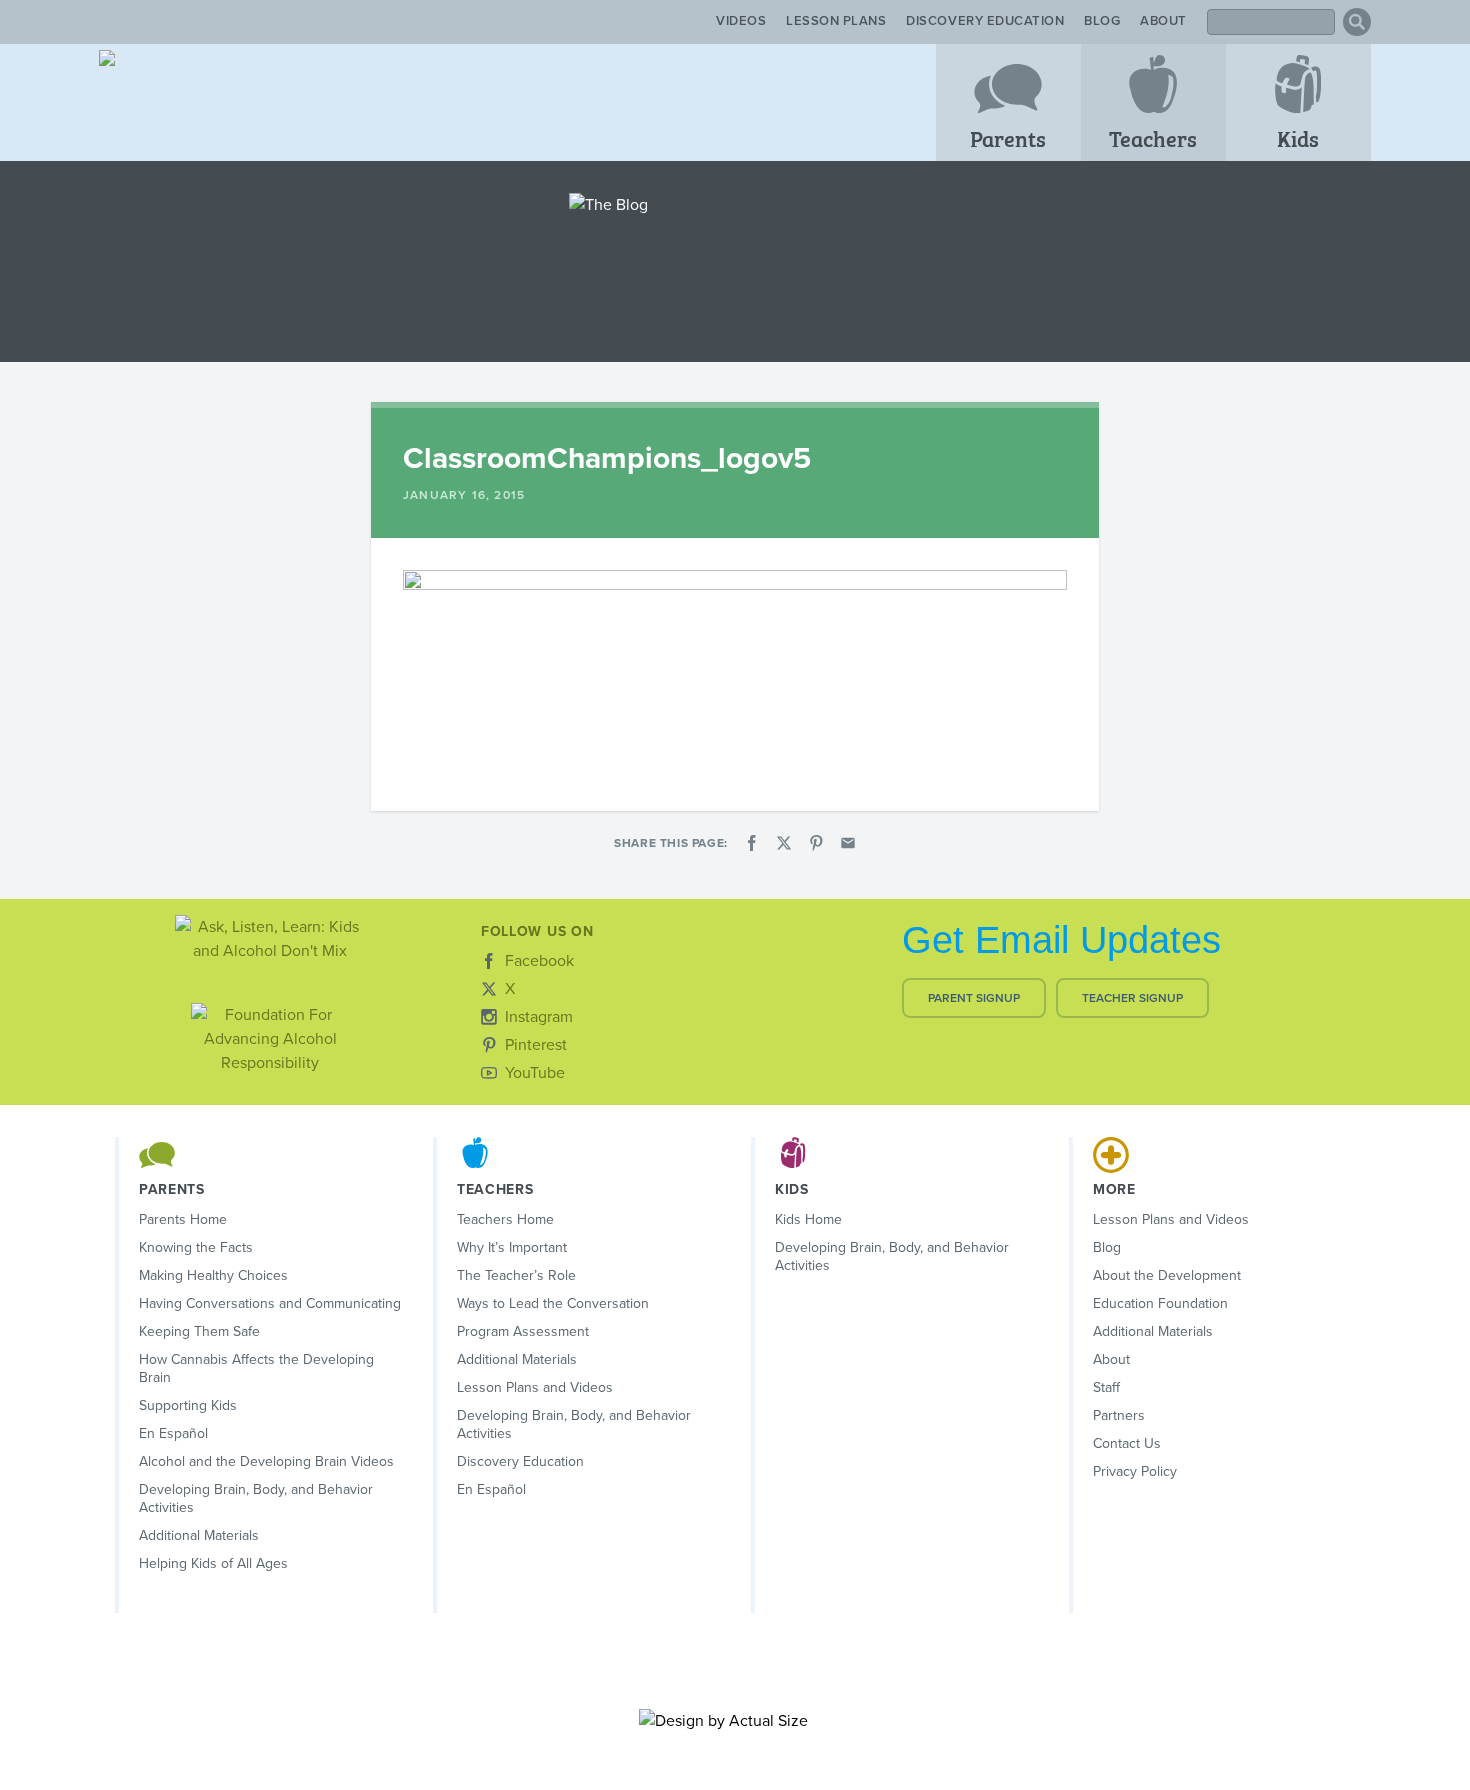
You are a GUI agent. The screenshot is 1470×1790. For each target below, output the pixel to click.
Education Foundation (1160, 1303)
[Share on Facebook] (752, 843)
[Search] (1357, 22)
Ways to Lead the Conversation (553, 1303)
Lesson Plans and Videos (535, 1387)
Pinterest (536, 1045)
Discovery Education (985, 21)
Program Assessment (523, 1331)
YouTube (535, 1073)
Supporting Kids (188, 1405)
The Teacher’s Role (516, 1275)
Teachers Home (505, 1219)
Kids (1298, 137)
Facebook (539, 961)
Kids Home (808, 1219)
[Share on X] (784, 843)
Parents (1008, 137)
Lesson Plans (836, 21)
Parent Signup (974, 998)
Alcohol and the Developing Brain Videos (266, 1461)
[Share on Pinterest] (816, 843)
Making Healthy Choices (213, 1275)
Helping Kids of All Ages (213, 1563)
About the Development (1167, 1275)
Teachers (1153, 137)
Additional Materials (199, 1535)
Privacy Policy (1135, 1471)
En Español (173, 1433)
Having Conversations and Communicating (270, 1303)
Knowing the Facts (196, 1247)
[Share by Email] (848, 843)
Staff (1106, 1387)
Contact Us (1127, 1443)
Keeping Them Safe (199, 1331)
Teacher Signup (1132, 998)
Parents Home (183, 1219)
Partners (1119, 1415)
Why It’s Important (512, 1247)
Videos (741, 21)
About (1163, 21)
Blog (1102, 21)
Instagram (539, 1017)
